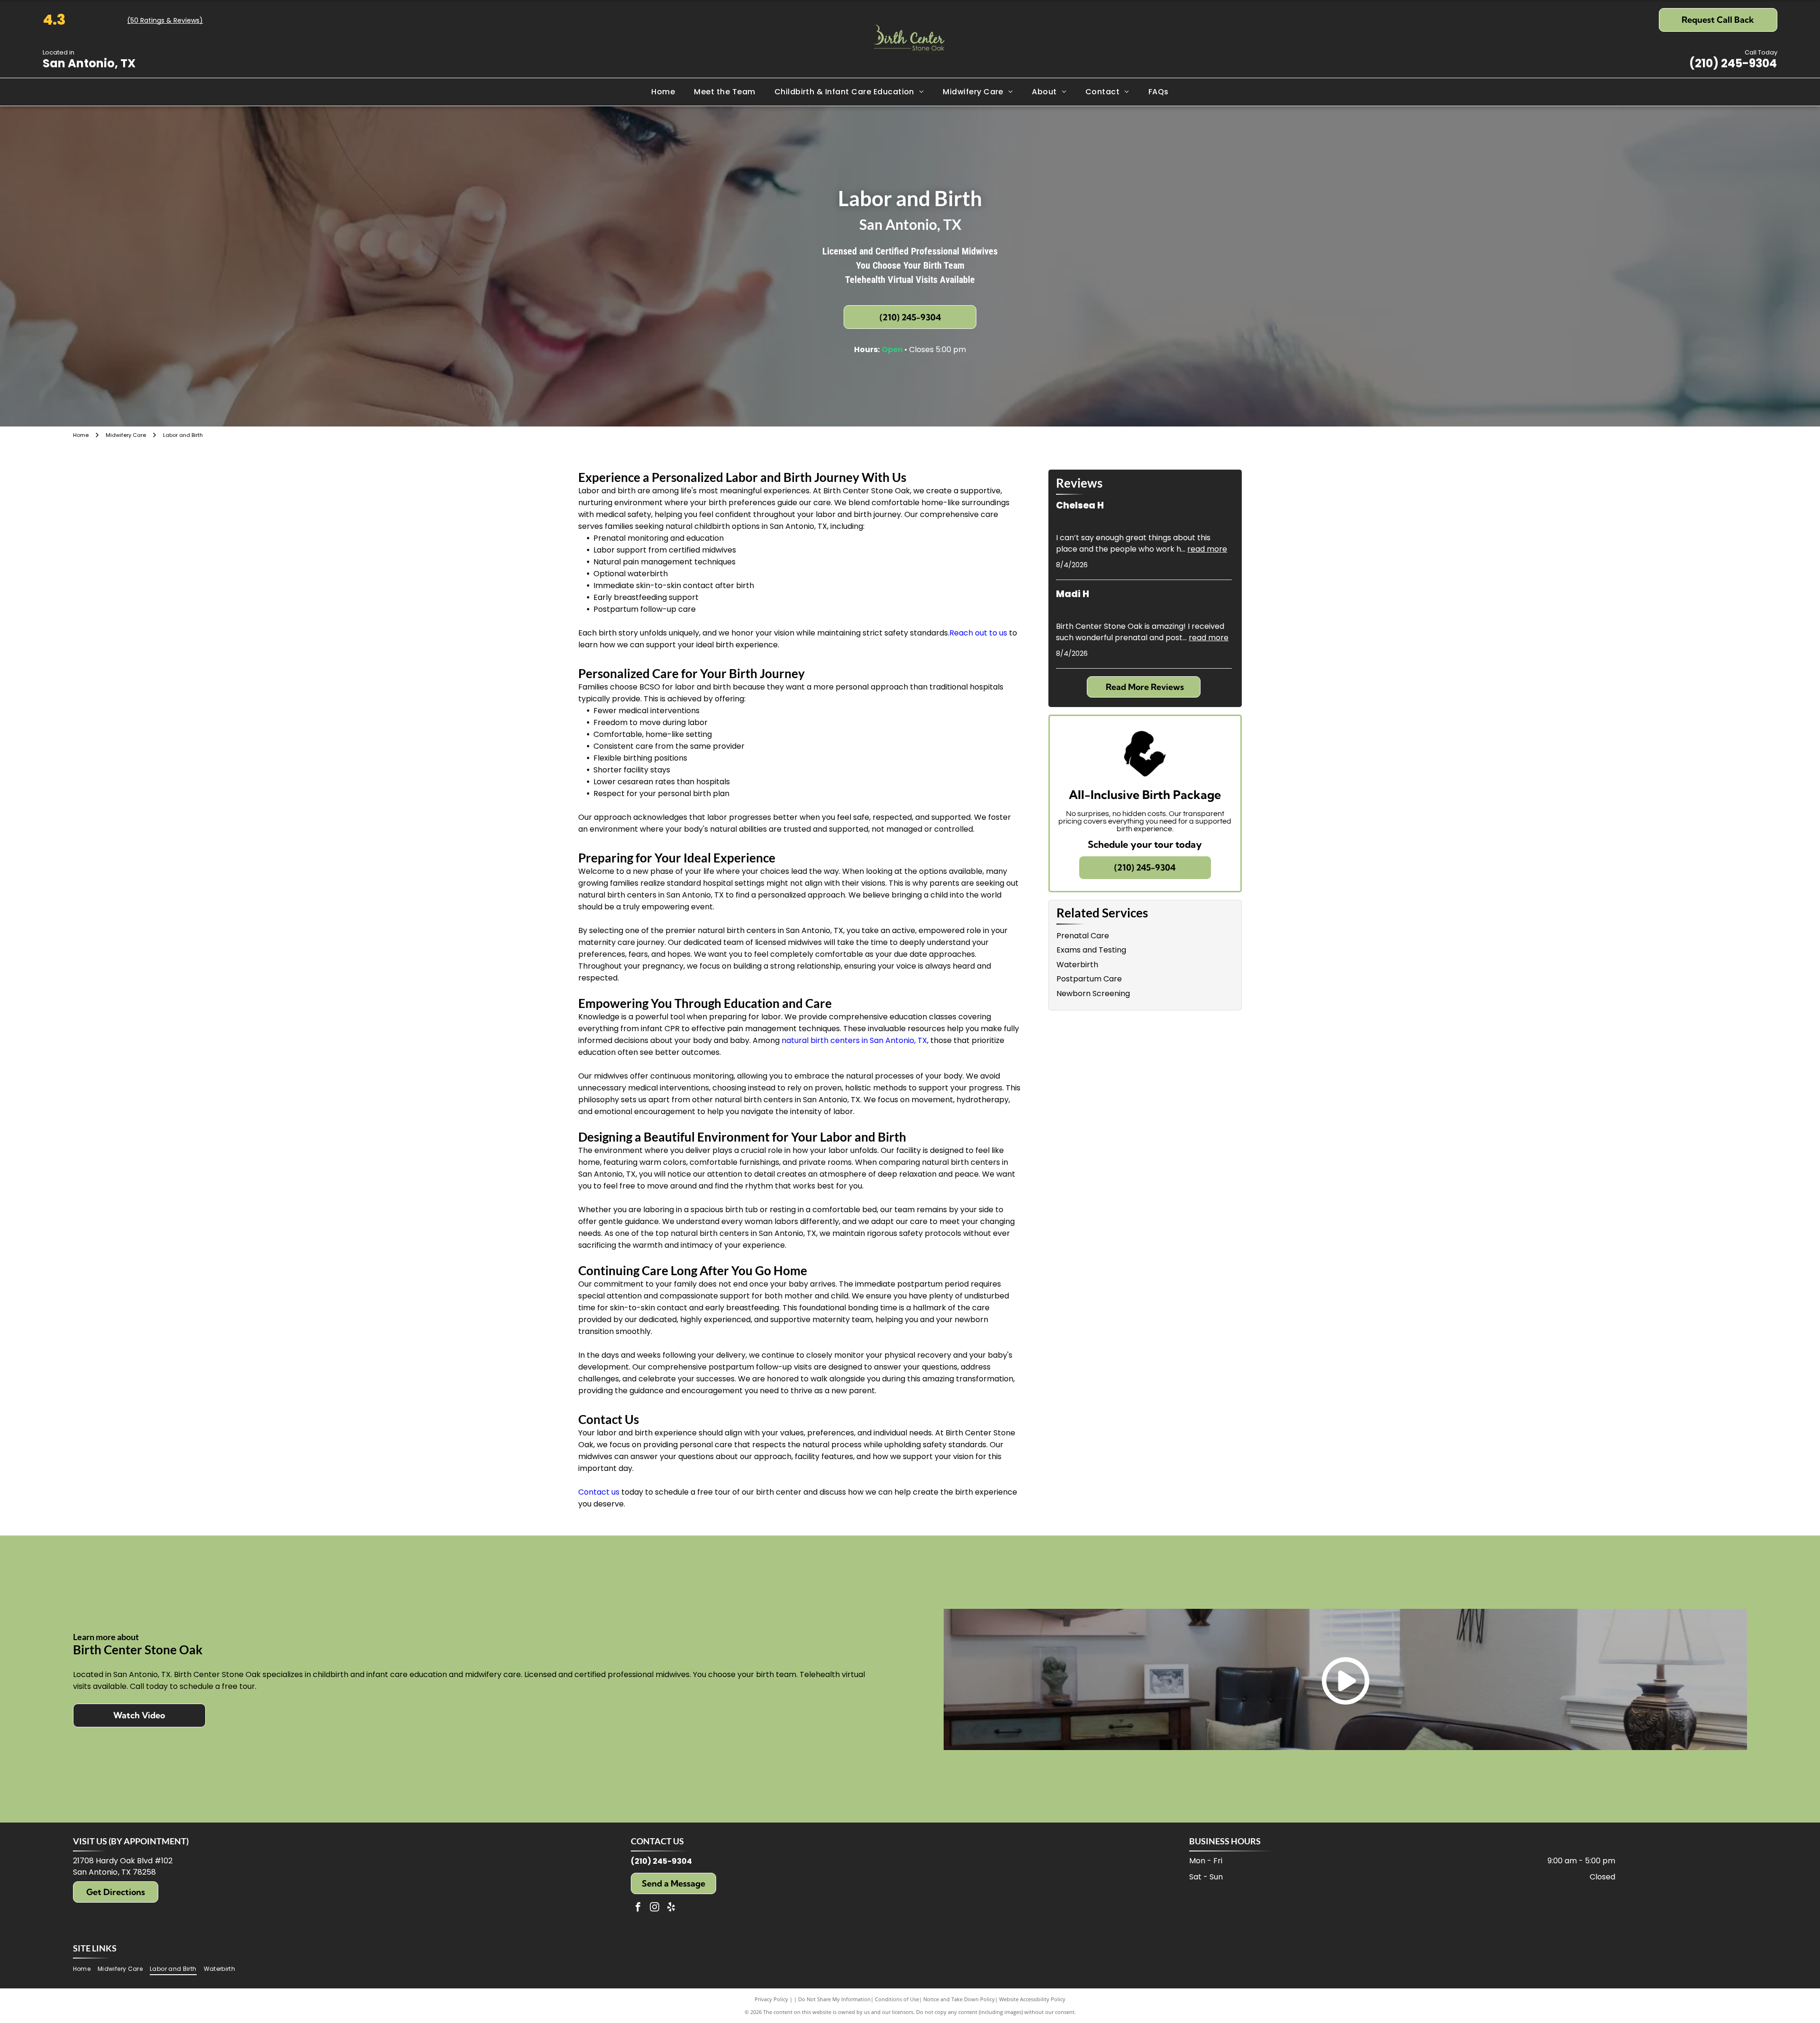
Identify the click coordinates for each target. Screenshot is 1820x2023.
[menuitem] (663, 92)
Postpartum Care (1089, 979)
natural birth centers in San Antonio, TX (854, 1040)
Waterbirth (1077, 965)
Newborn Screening (1093, 993)
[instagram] (655, 1908)
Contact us (599, 1492)
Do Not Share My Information (834, 1999)
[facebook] (638, 1908)
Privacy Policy (771, 1999)
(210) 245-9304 (1733, 63)
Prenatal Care (1083, 936)
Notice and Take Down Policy (959, 1999)
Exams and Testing (1091, 950)
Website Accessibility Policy (1032, 1999)
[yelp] (671, 1908)
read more (1207, 549)
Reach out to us (978, 633)
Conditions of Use (897, 1999)
